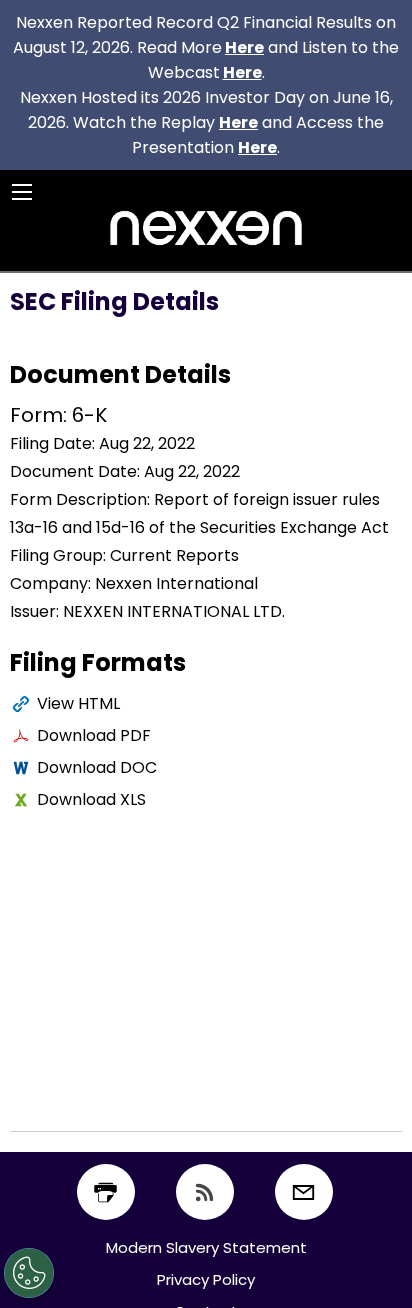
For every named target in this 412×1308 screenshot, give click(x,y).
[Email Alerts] (304, 1192)
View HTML (78, 703)
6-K (89, 415)
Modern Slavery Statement (206, 1247)
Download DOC (97, 767)
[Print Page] (106, 1192)
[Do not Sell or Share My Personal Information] (29, 1273)
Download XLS (91, 799)
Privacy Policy (206, 1279)
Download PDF (94, 735)
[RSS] (205, 1192)
